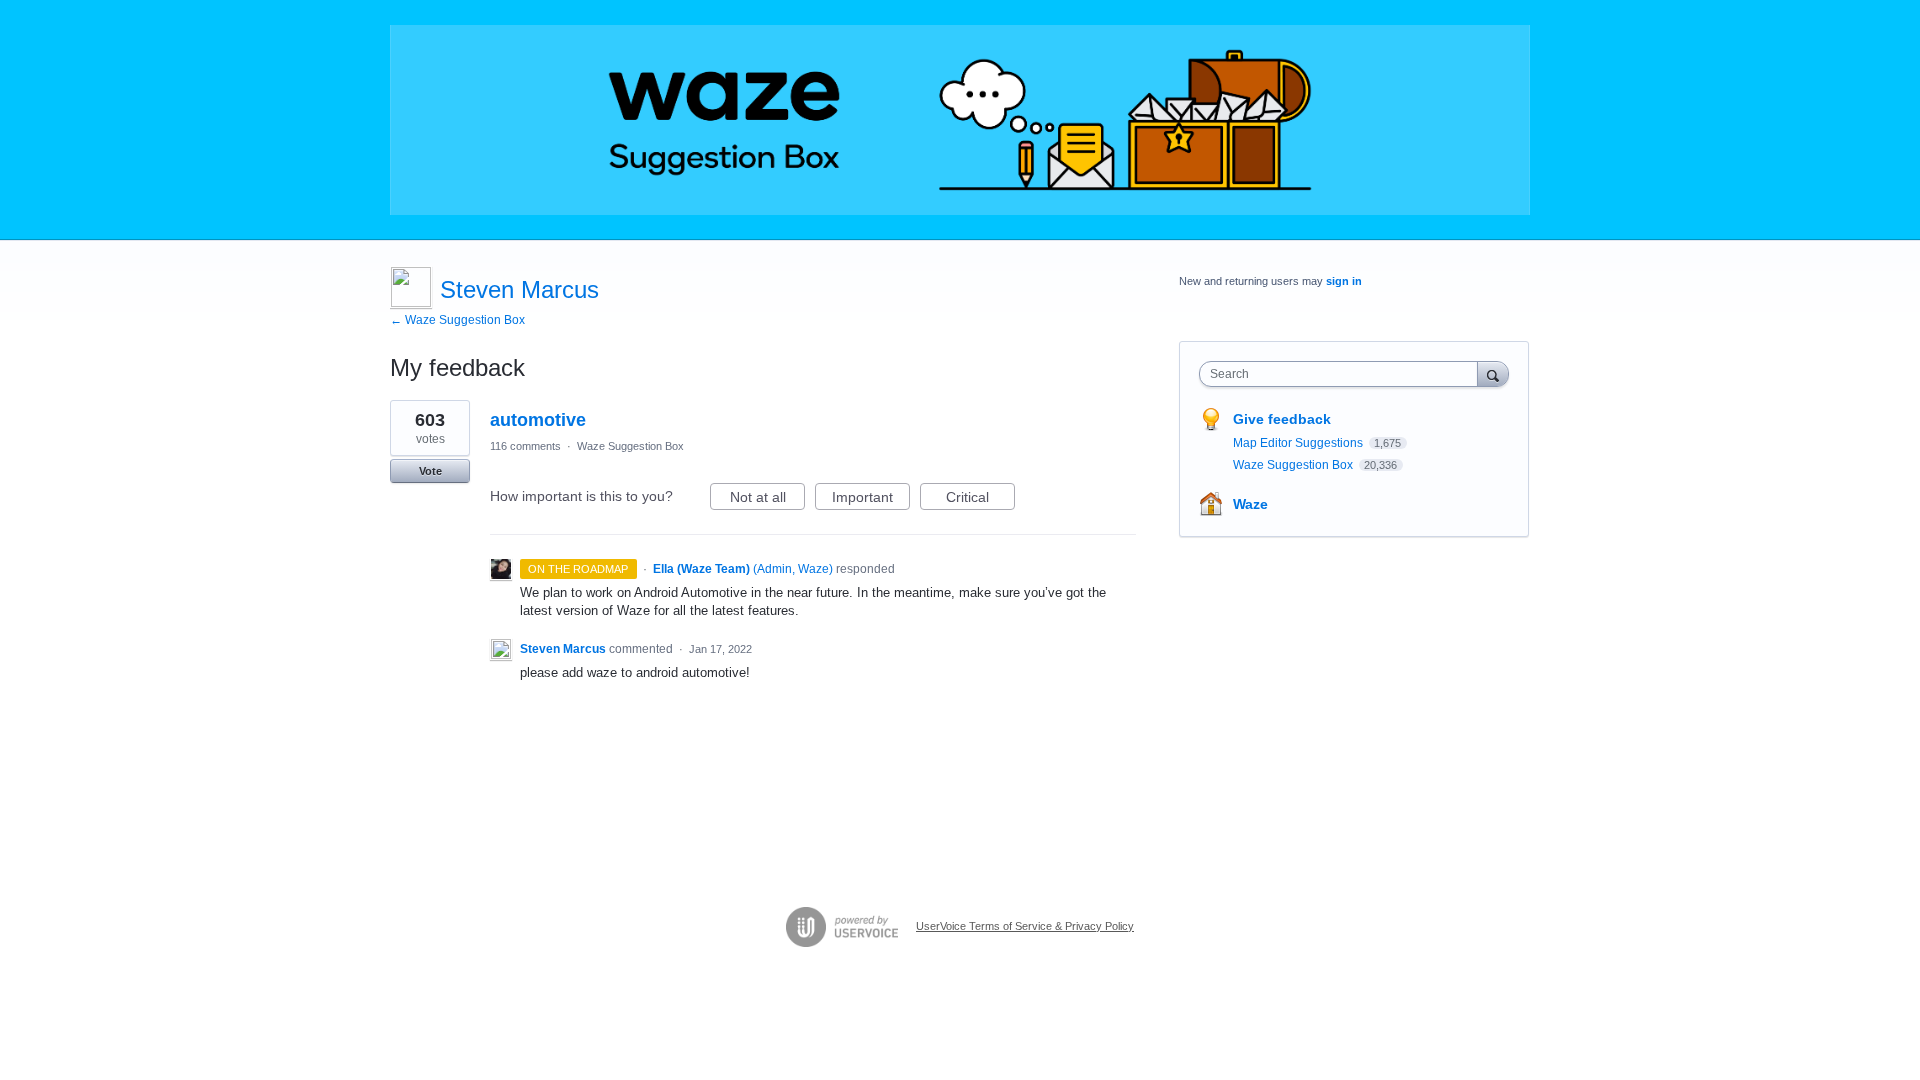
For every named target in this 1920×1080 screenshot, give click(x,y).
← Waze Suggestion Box (457, 320)
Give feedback (1282, 419)
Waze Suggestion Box (630, 446)
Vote (430, 471)
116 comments (525, 446)
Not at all (767, 499)
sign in (1344, 281)
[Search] (1493, 373)
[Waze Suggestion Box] (960, 120)
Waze (1250, 504)
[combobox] (1343, 374)
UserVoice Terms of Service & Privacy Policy (1025, 926)
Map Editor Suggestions (1299, 443)
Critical (980, 499)
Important (871, 499)
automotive (538, 420)
